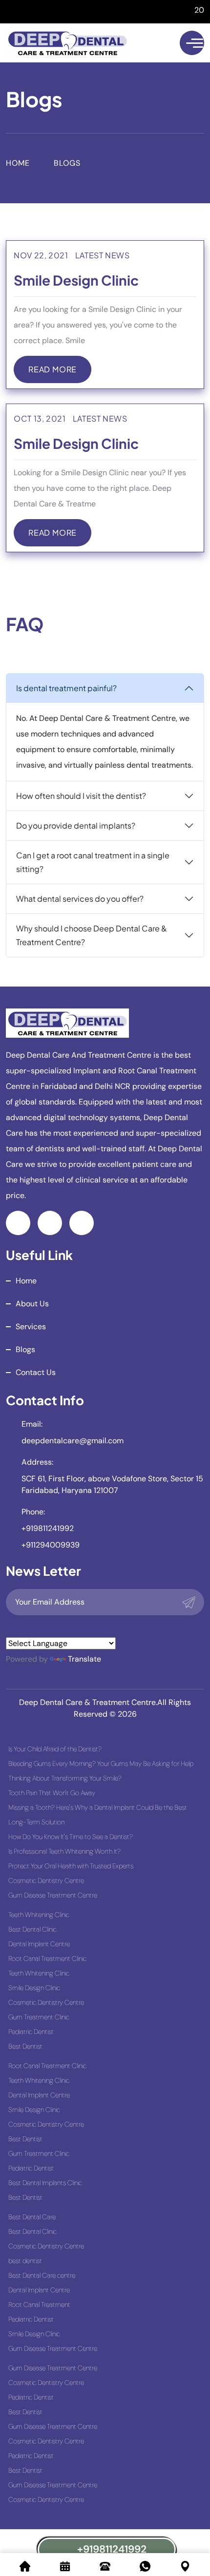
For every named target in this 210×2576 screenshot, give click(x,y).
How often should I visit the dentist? (81, 796)
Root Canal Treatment (39, 2305)
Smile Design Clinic (76, 280)
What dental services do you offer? (80, 899)
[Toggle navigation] (192, 43)
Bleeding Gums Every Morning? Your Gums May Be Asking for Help (101, 1763)
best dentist (25, 2261)
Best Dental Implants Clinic (45, 2183)
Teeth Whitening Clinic (39, 1915)
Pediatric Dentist (31, 2032)
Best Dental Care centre (42, 2275)
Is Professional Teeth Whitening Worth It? (64, 1851)
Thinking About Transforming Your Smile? (65, 1778)
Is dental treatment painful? (66, 688)
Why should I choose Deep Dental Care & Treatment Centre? (92, 935)
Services (31, 1327)
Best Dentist (25, 2046)
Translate (84, 1659)
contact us (36, 1372)
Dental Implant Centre (39, 1944)
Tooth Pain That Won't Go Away (52, 1793)
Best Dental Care (32, 2217)
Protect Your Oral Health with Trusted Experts (71, 1866)
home (26, 1281)
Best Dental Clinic (32, 1929)
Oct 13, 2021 (40, 418)
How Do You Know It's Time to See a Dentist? (71, 1837)
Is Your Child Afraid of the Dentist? (55, 1749)
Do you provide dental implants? (76, 825)
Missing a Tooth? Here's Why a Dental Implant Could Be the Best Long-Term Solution (98, 1815)
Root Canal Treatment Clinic (47, 1958)
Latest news (103, 255)
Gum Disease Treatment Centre (53, 1895)
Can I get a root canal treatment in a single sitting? (93, 862)
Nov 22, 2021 (41, 255)
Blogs (25, 1349)
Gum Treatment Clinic (39, 2017)
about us (32, 1304)
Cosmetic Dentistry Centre (46, 1880)
